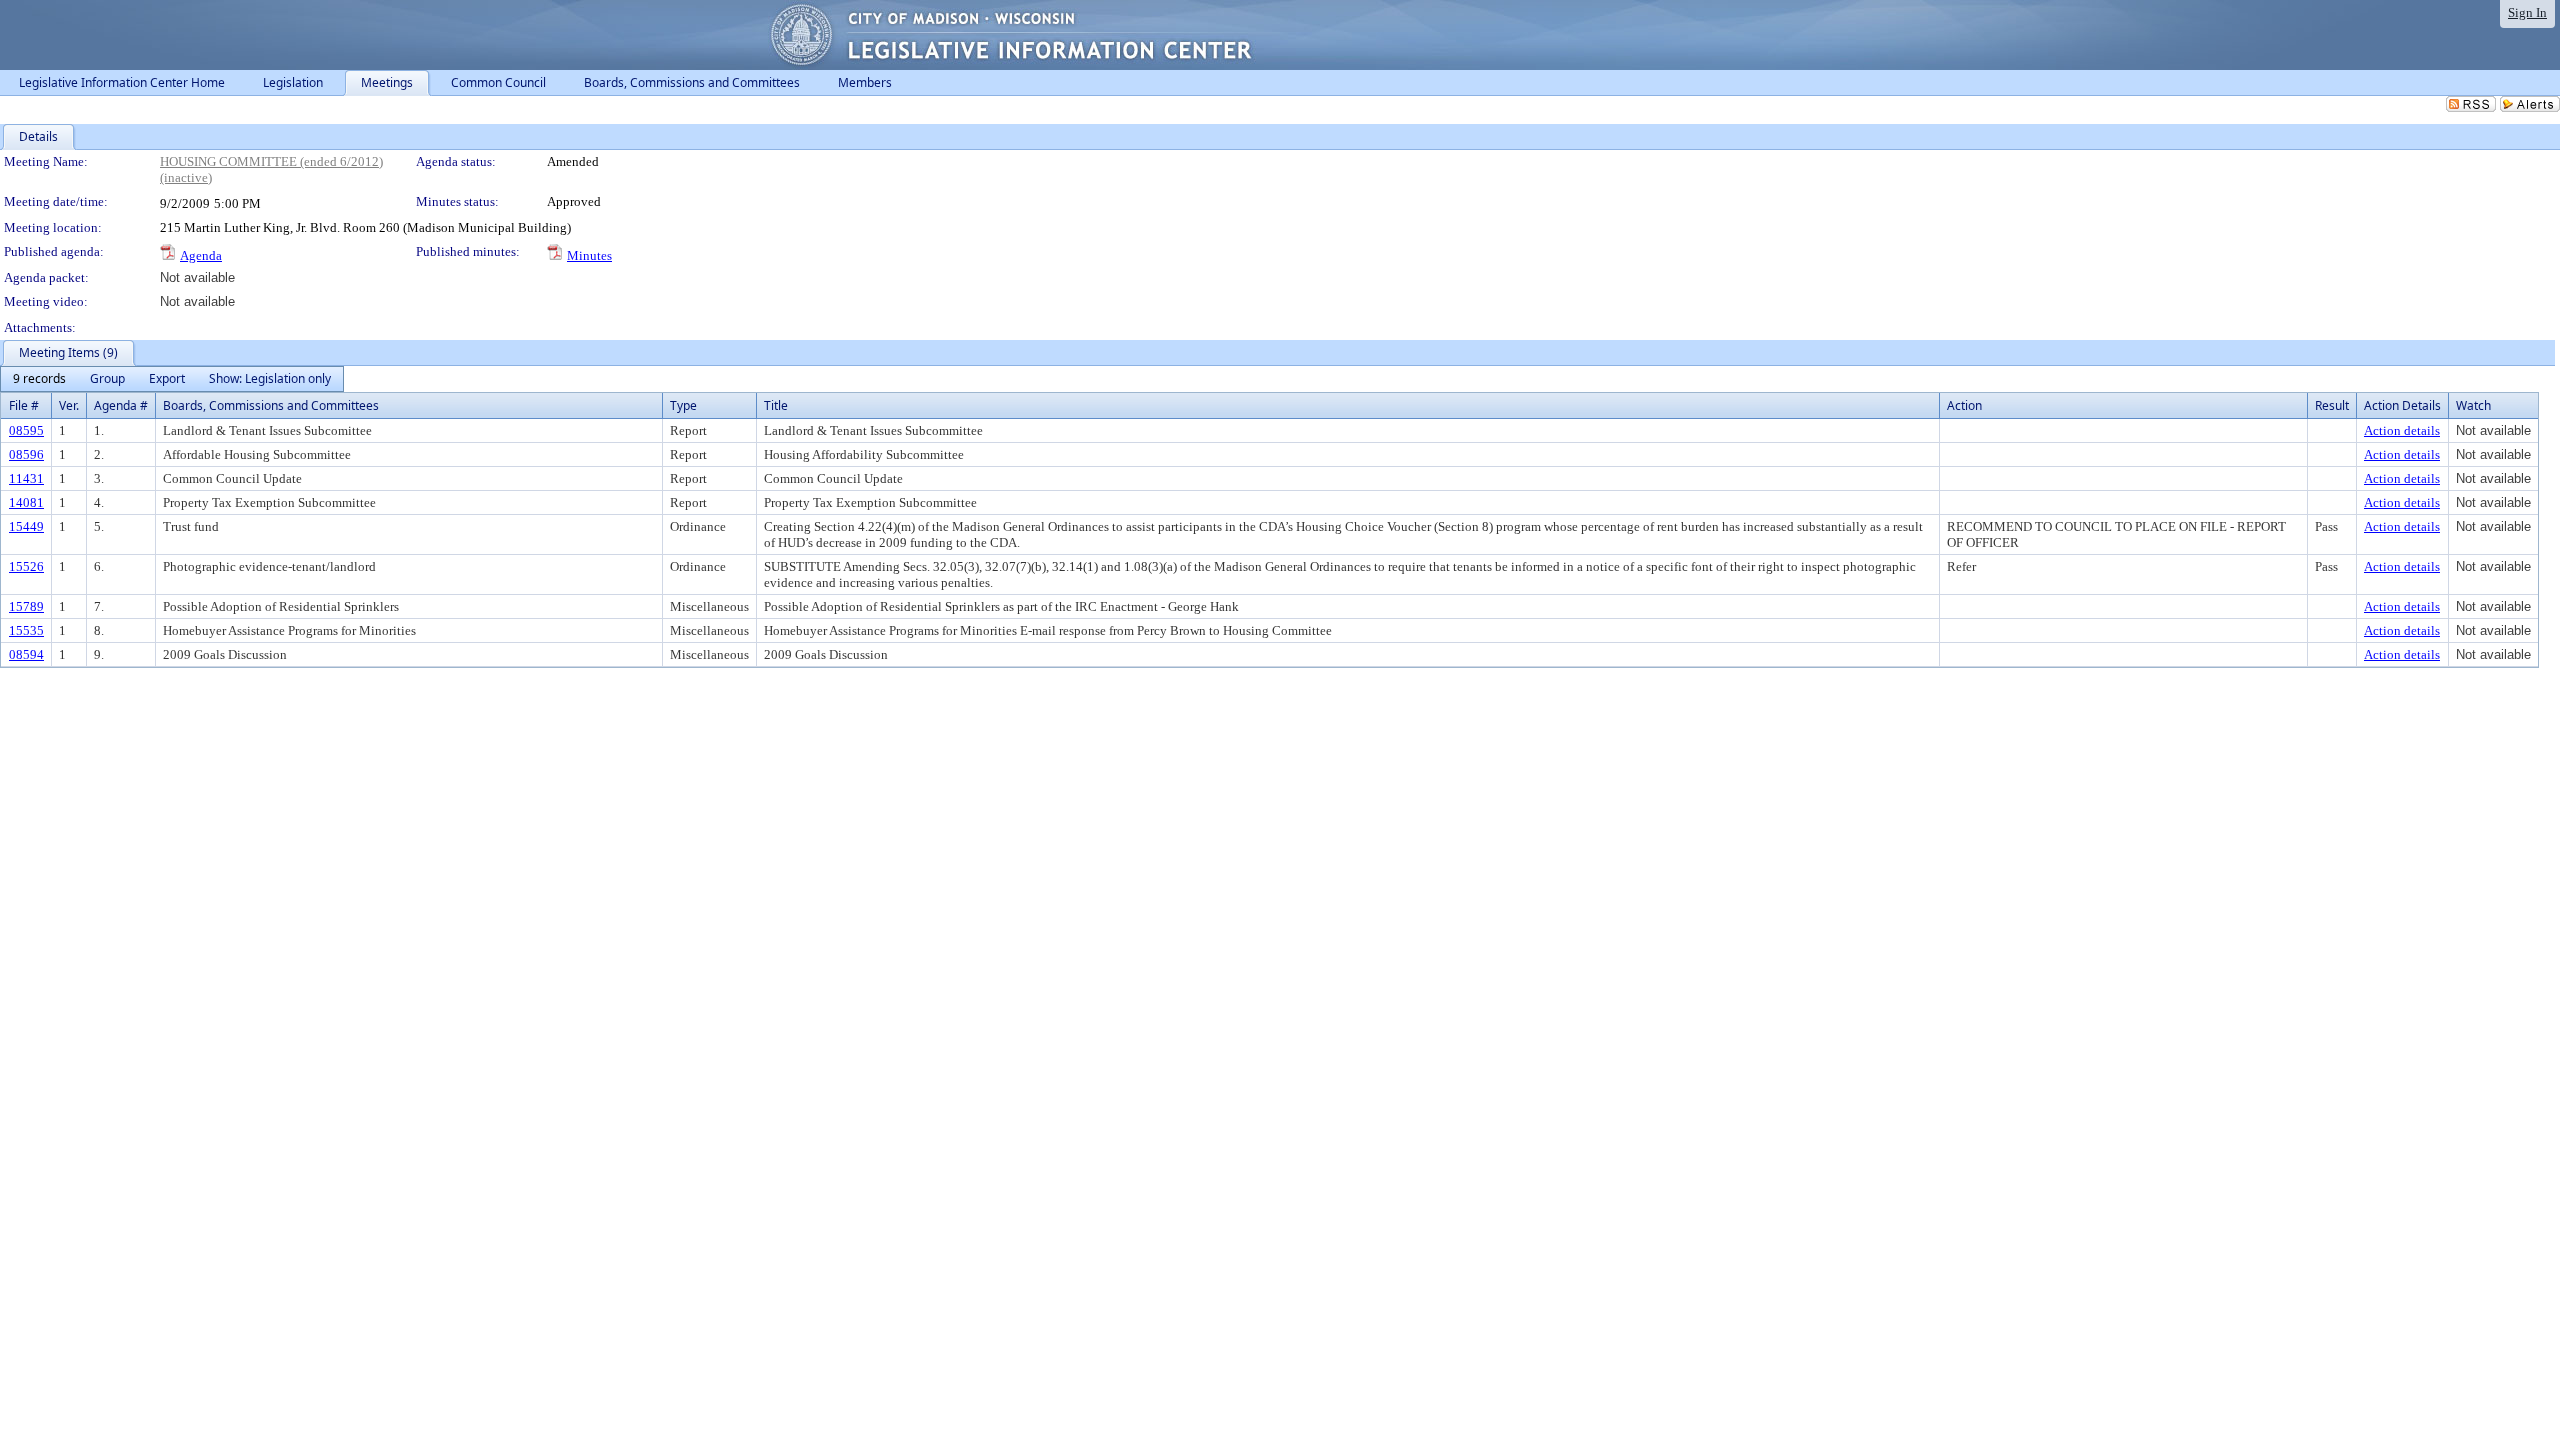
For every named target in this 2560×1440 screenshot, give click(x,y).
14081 (26, 502)
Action (1964, 405)
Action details (2402, 430)
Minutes (589, 255)
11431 (26, 478)
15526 (26, 566)
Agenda (201, 255)
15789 (26, 606)
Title (776, 405)
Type (683, 405)
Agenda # (121, 405)
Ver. (69, 405)
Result (2332, 405)
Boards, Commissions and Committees (271, 405)
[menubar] (172, 379)
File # (24, 405)
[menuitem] (39, 379)
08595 (26, 430)
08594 (26, 654)
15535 (26, 630)
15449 (26, 526)
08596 (26, 454)
